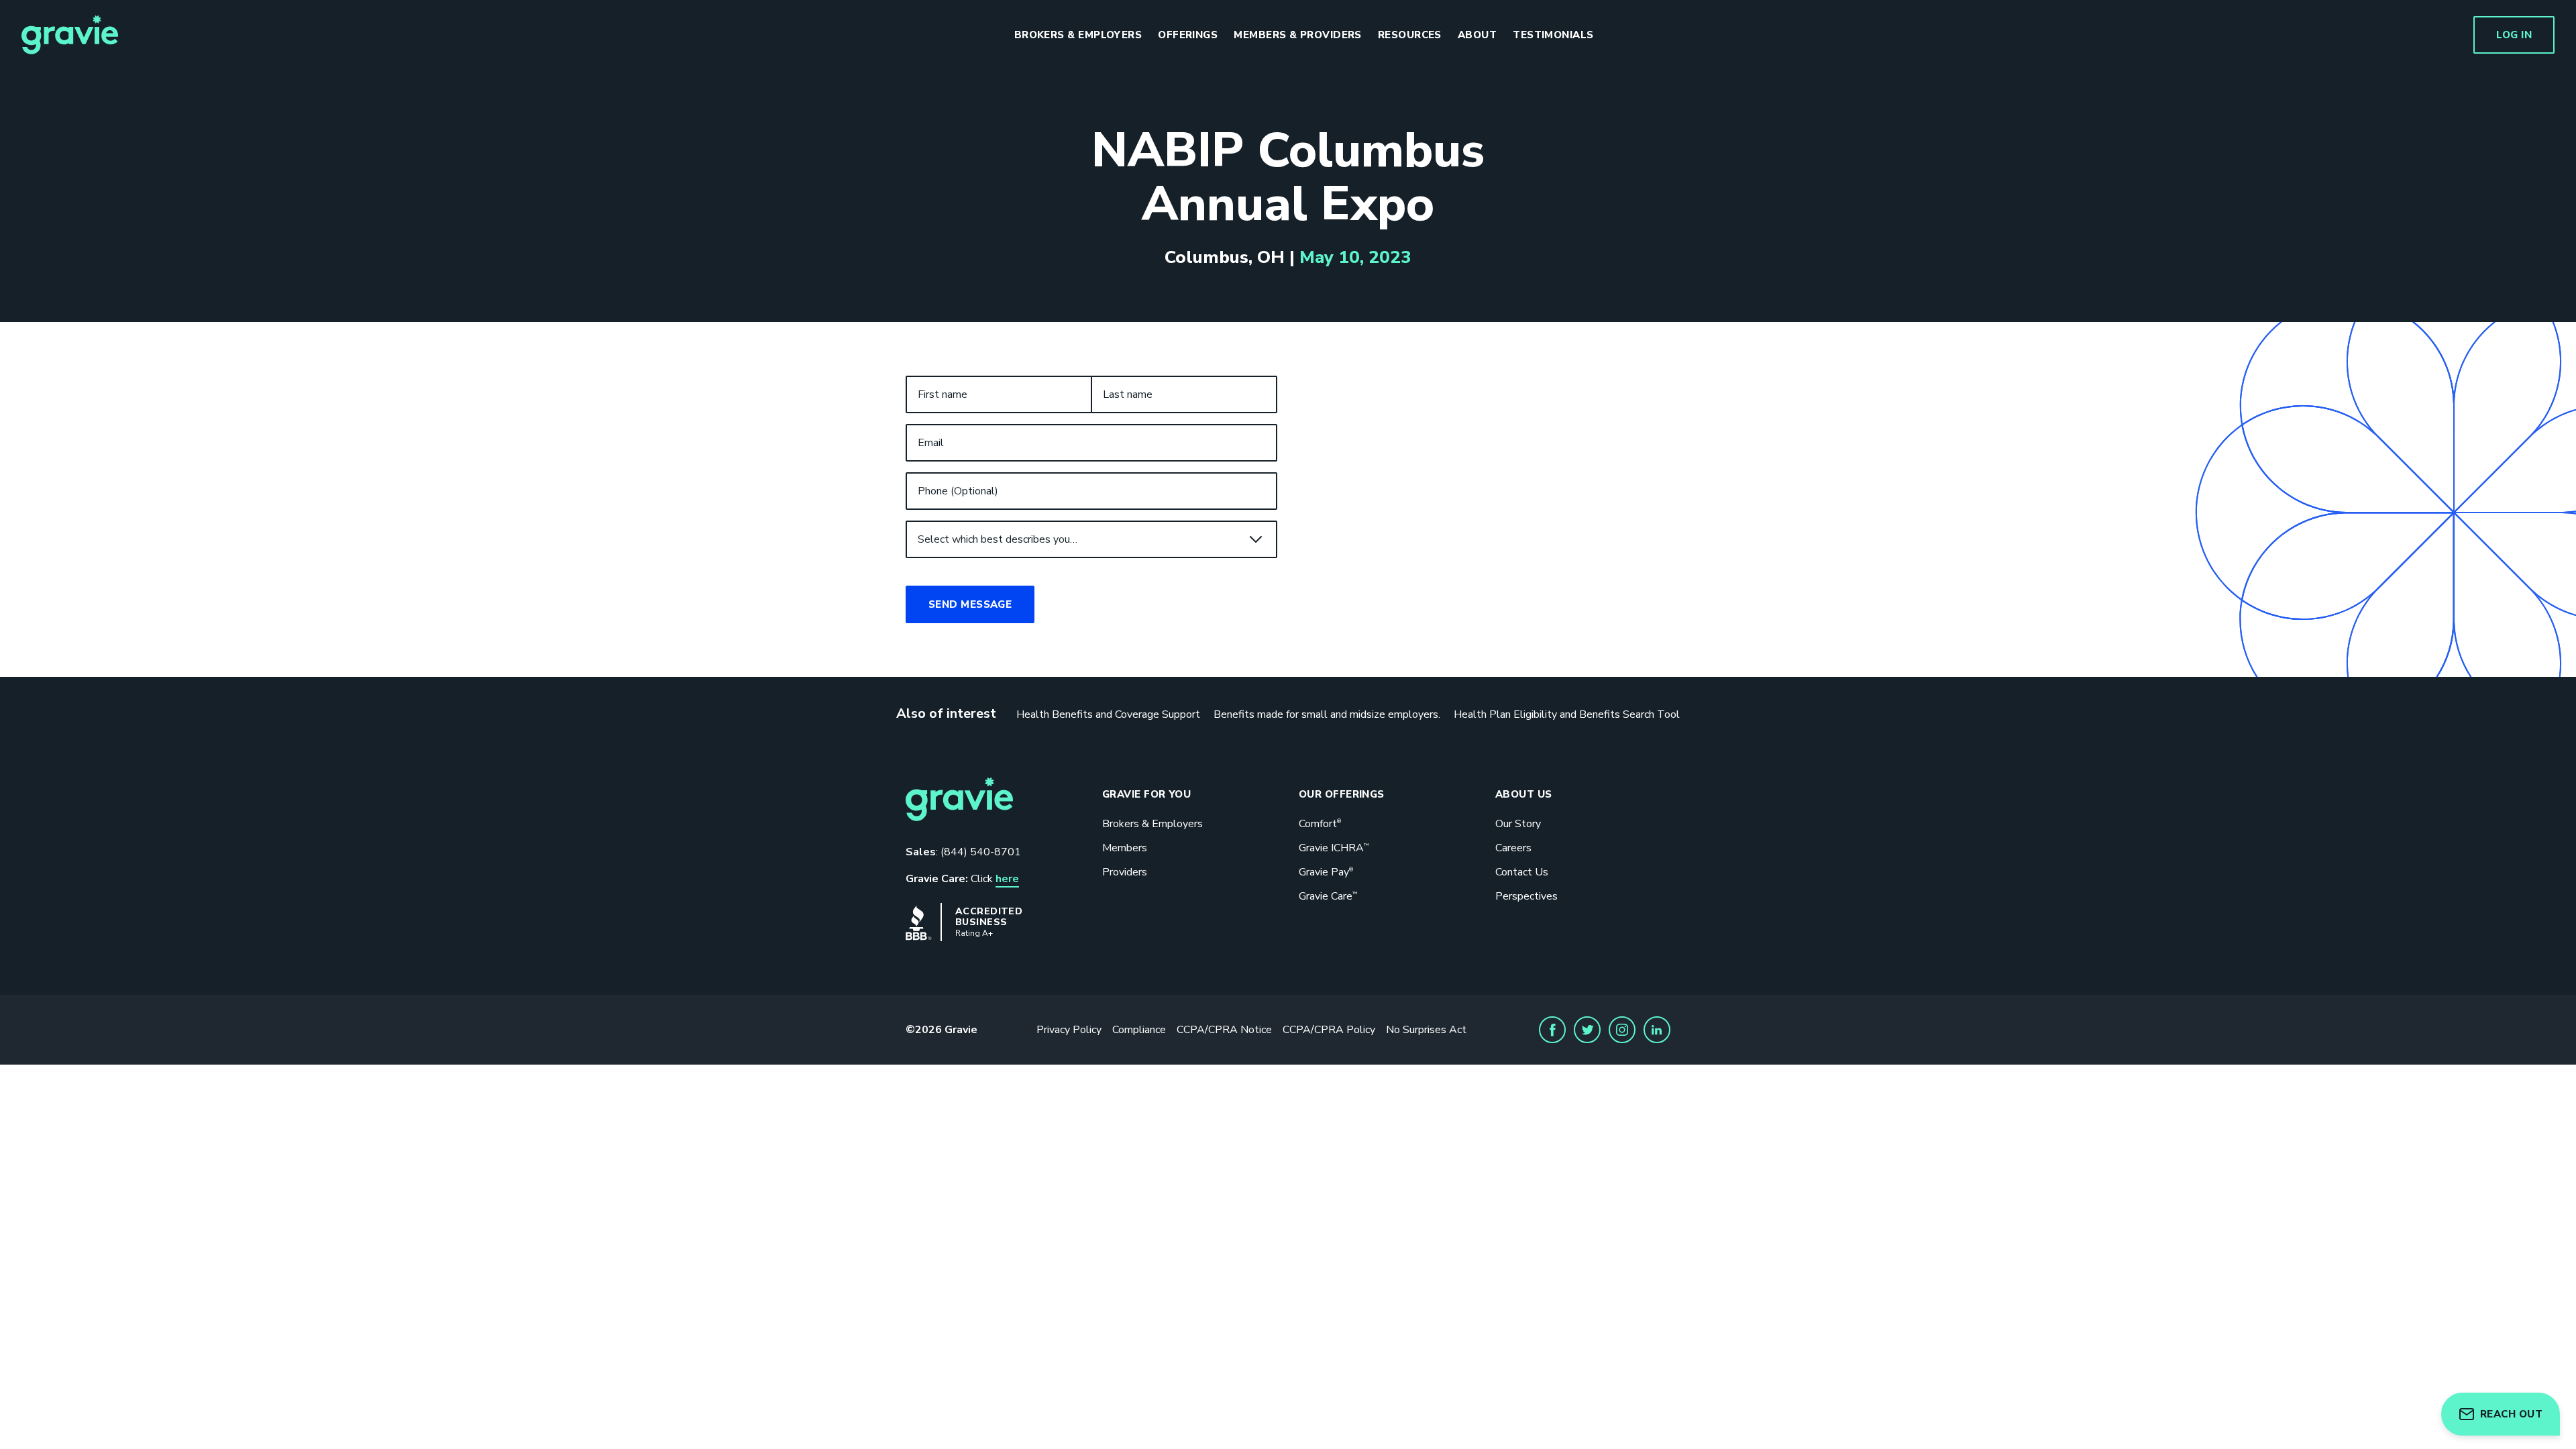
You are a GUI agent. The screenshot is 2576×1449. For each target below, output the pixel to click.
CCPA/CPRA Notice (1224, 1030)
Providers (1125, 872)
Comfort (1320, 824)
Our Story (1518, 824)
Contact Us (1522, 872)
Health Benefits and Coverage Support (1108, 714)
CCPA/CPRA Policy (1329, 1030)
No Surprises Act (1426, 1030)
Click (962, 879)
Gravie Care (1328, 896)
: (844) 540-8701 (963, 852)
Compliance (1139, 1030)
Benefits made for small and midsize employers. (1327, 714)
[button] (1552, 1030)
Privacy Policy (1069, 1030)
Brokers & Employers (1078, 35)
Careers (1513, 848)
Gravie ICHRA (1334, 848)
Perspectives (1526, 896)
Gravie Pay (1326, 872)
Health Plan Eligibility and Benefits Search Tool (1567, 714)
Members (1125, 848)
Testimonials (1553, 35)
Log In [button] (2514, 35)
